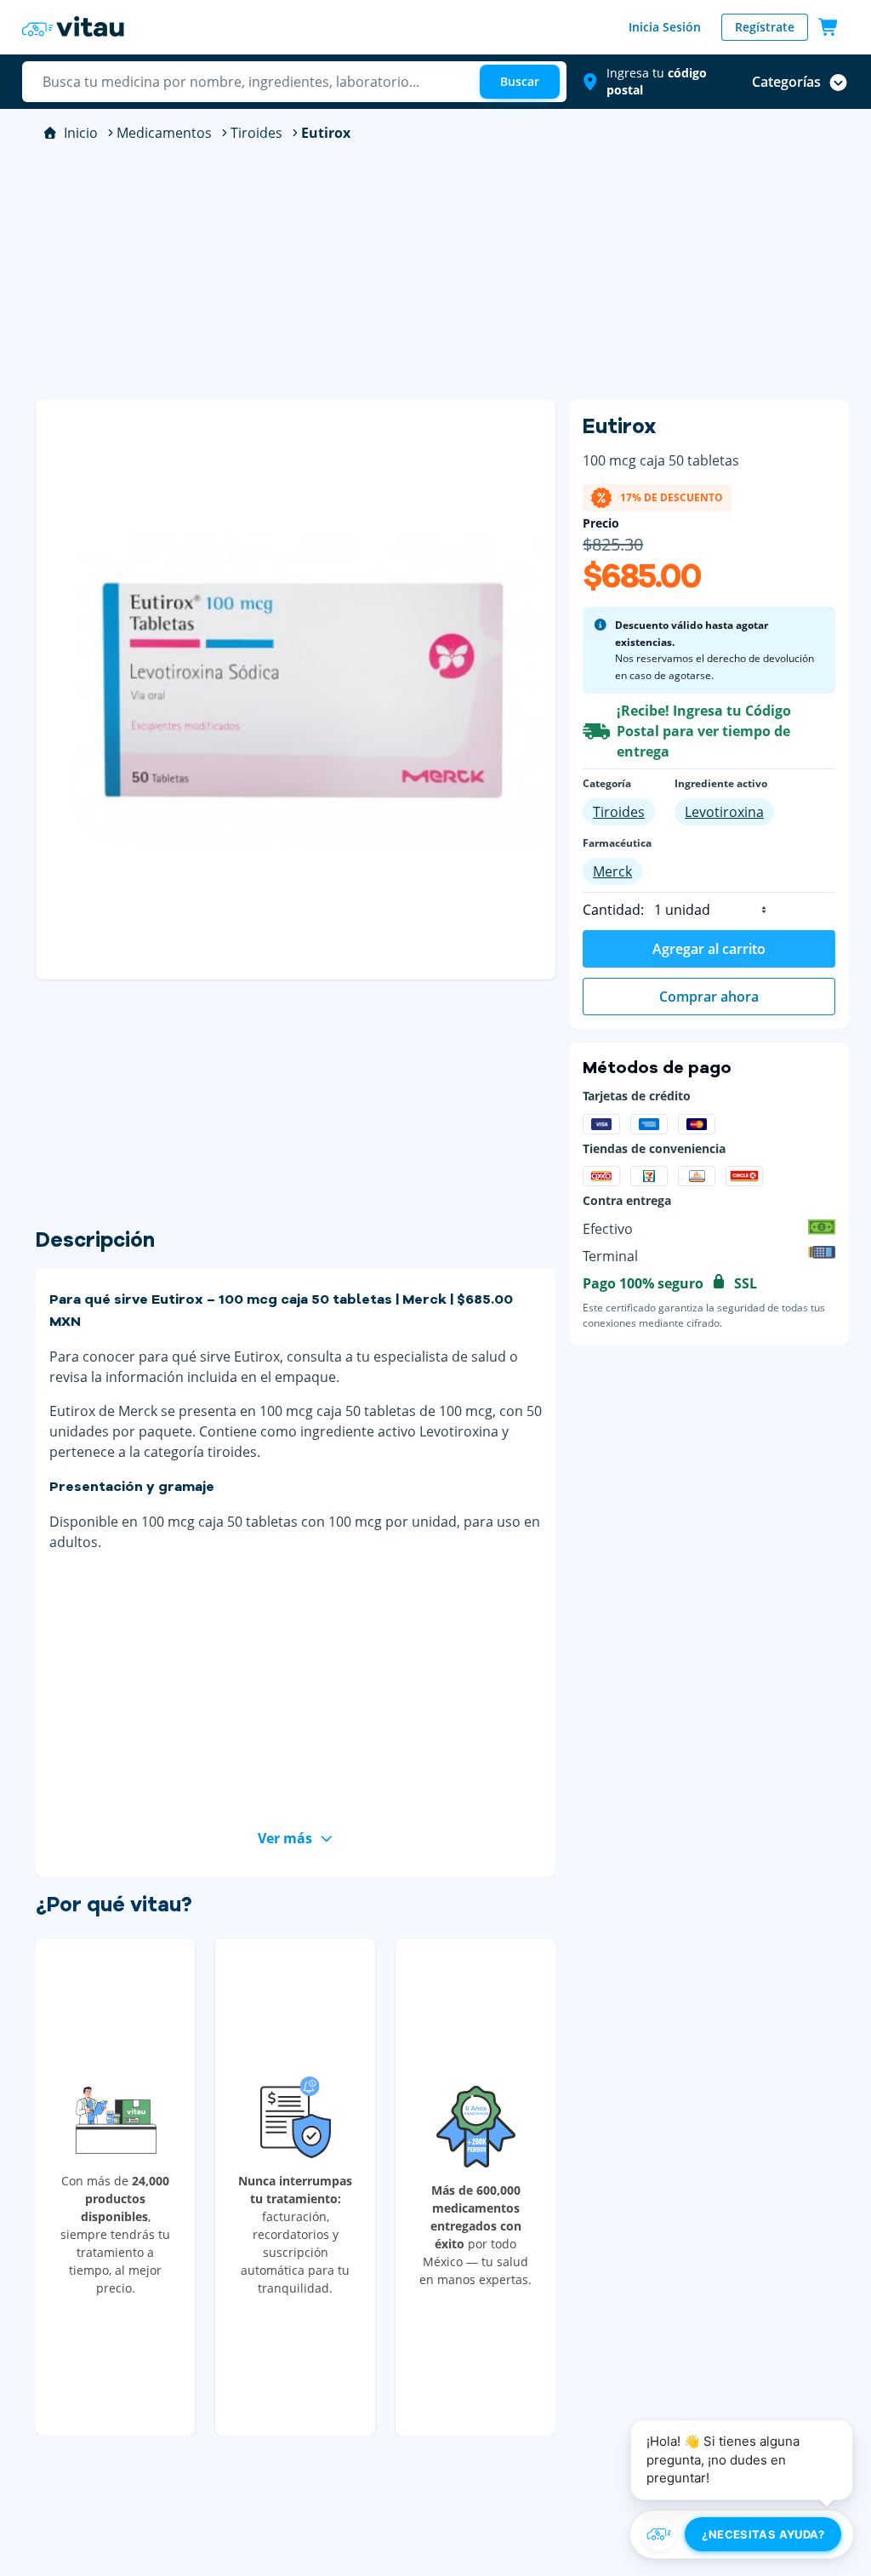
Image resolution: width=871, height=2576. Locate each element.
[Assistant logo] (659, 2534)
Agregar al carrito (709, 949)
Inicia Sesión (665, 27)
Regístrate (765, 27)
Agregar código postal (669, 214)
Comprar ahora (709, 997)
